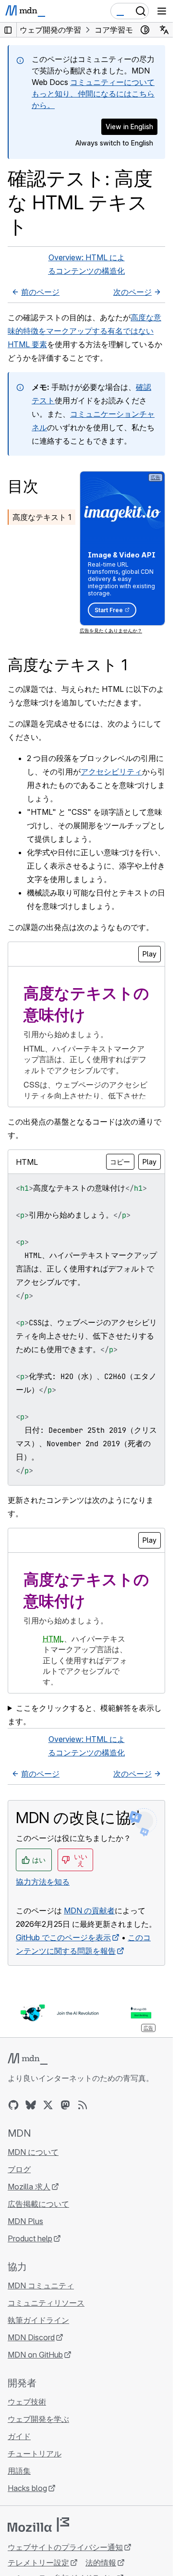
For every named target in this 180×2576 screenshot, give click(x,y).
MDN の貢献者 (89, 1911)
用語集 (19, 2471)
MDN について (33, 2152)
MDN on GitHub (35, 2355)
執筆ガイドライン (38, 2320)
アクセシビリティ (111, 772)
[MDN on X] (48, 2105)
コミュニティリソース (46, 2303)
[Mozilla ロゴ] (38, 2525)
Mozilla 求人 (29, 2187)
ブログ (19, 2169)
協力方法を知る (43, 1882)
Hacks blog (27, 2488)
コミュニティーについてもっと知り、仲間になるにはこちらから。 (93, 94)
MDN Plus (25, 2221)
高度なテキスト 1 (42, 517)
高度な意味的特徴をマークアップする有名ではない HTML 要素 (84, 331)
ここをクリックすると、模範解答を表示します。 (85, 1715)
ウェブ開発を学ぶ (38, 2419)
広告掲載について (38, 2204)
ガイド (19, 2436)
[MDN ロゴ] (28, 2059)
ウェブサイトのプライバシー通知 (65, 2547)
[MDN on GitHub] (13, 2105)
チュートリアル (35, 2454)
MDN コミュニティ (41, 2286)
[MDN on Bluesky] (31, 2105)
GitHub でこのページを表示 (63, 1937)
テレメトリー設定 (38, 2563)
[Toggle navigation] (162, 11)
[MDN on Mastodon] (65, 2105)
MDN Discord (31, 2337)
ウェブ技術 (27, 2402)
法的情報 (101, 2563)
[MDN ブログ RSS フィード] (83, 2105)
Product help (30, 2238)
